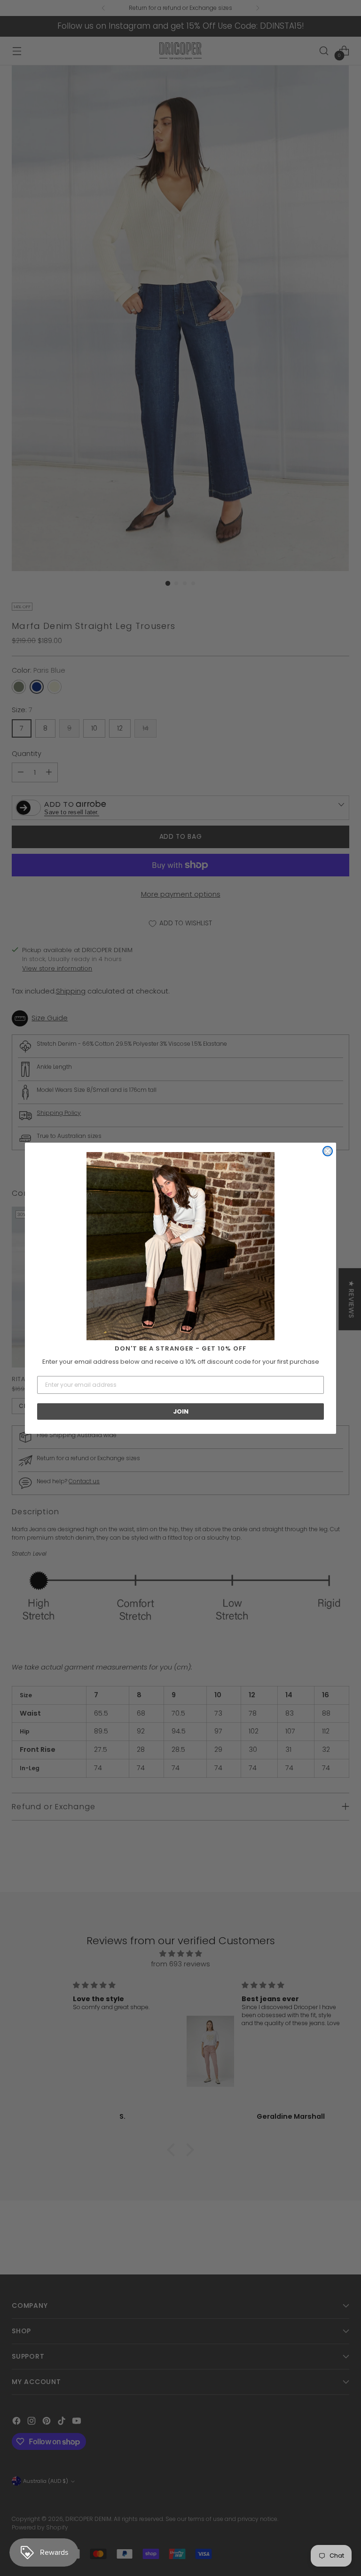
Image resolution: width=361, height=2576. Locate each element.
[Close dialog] (328, 1151)
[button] (180, 1246)
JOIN (181, 1411)
